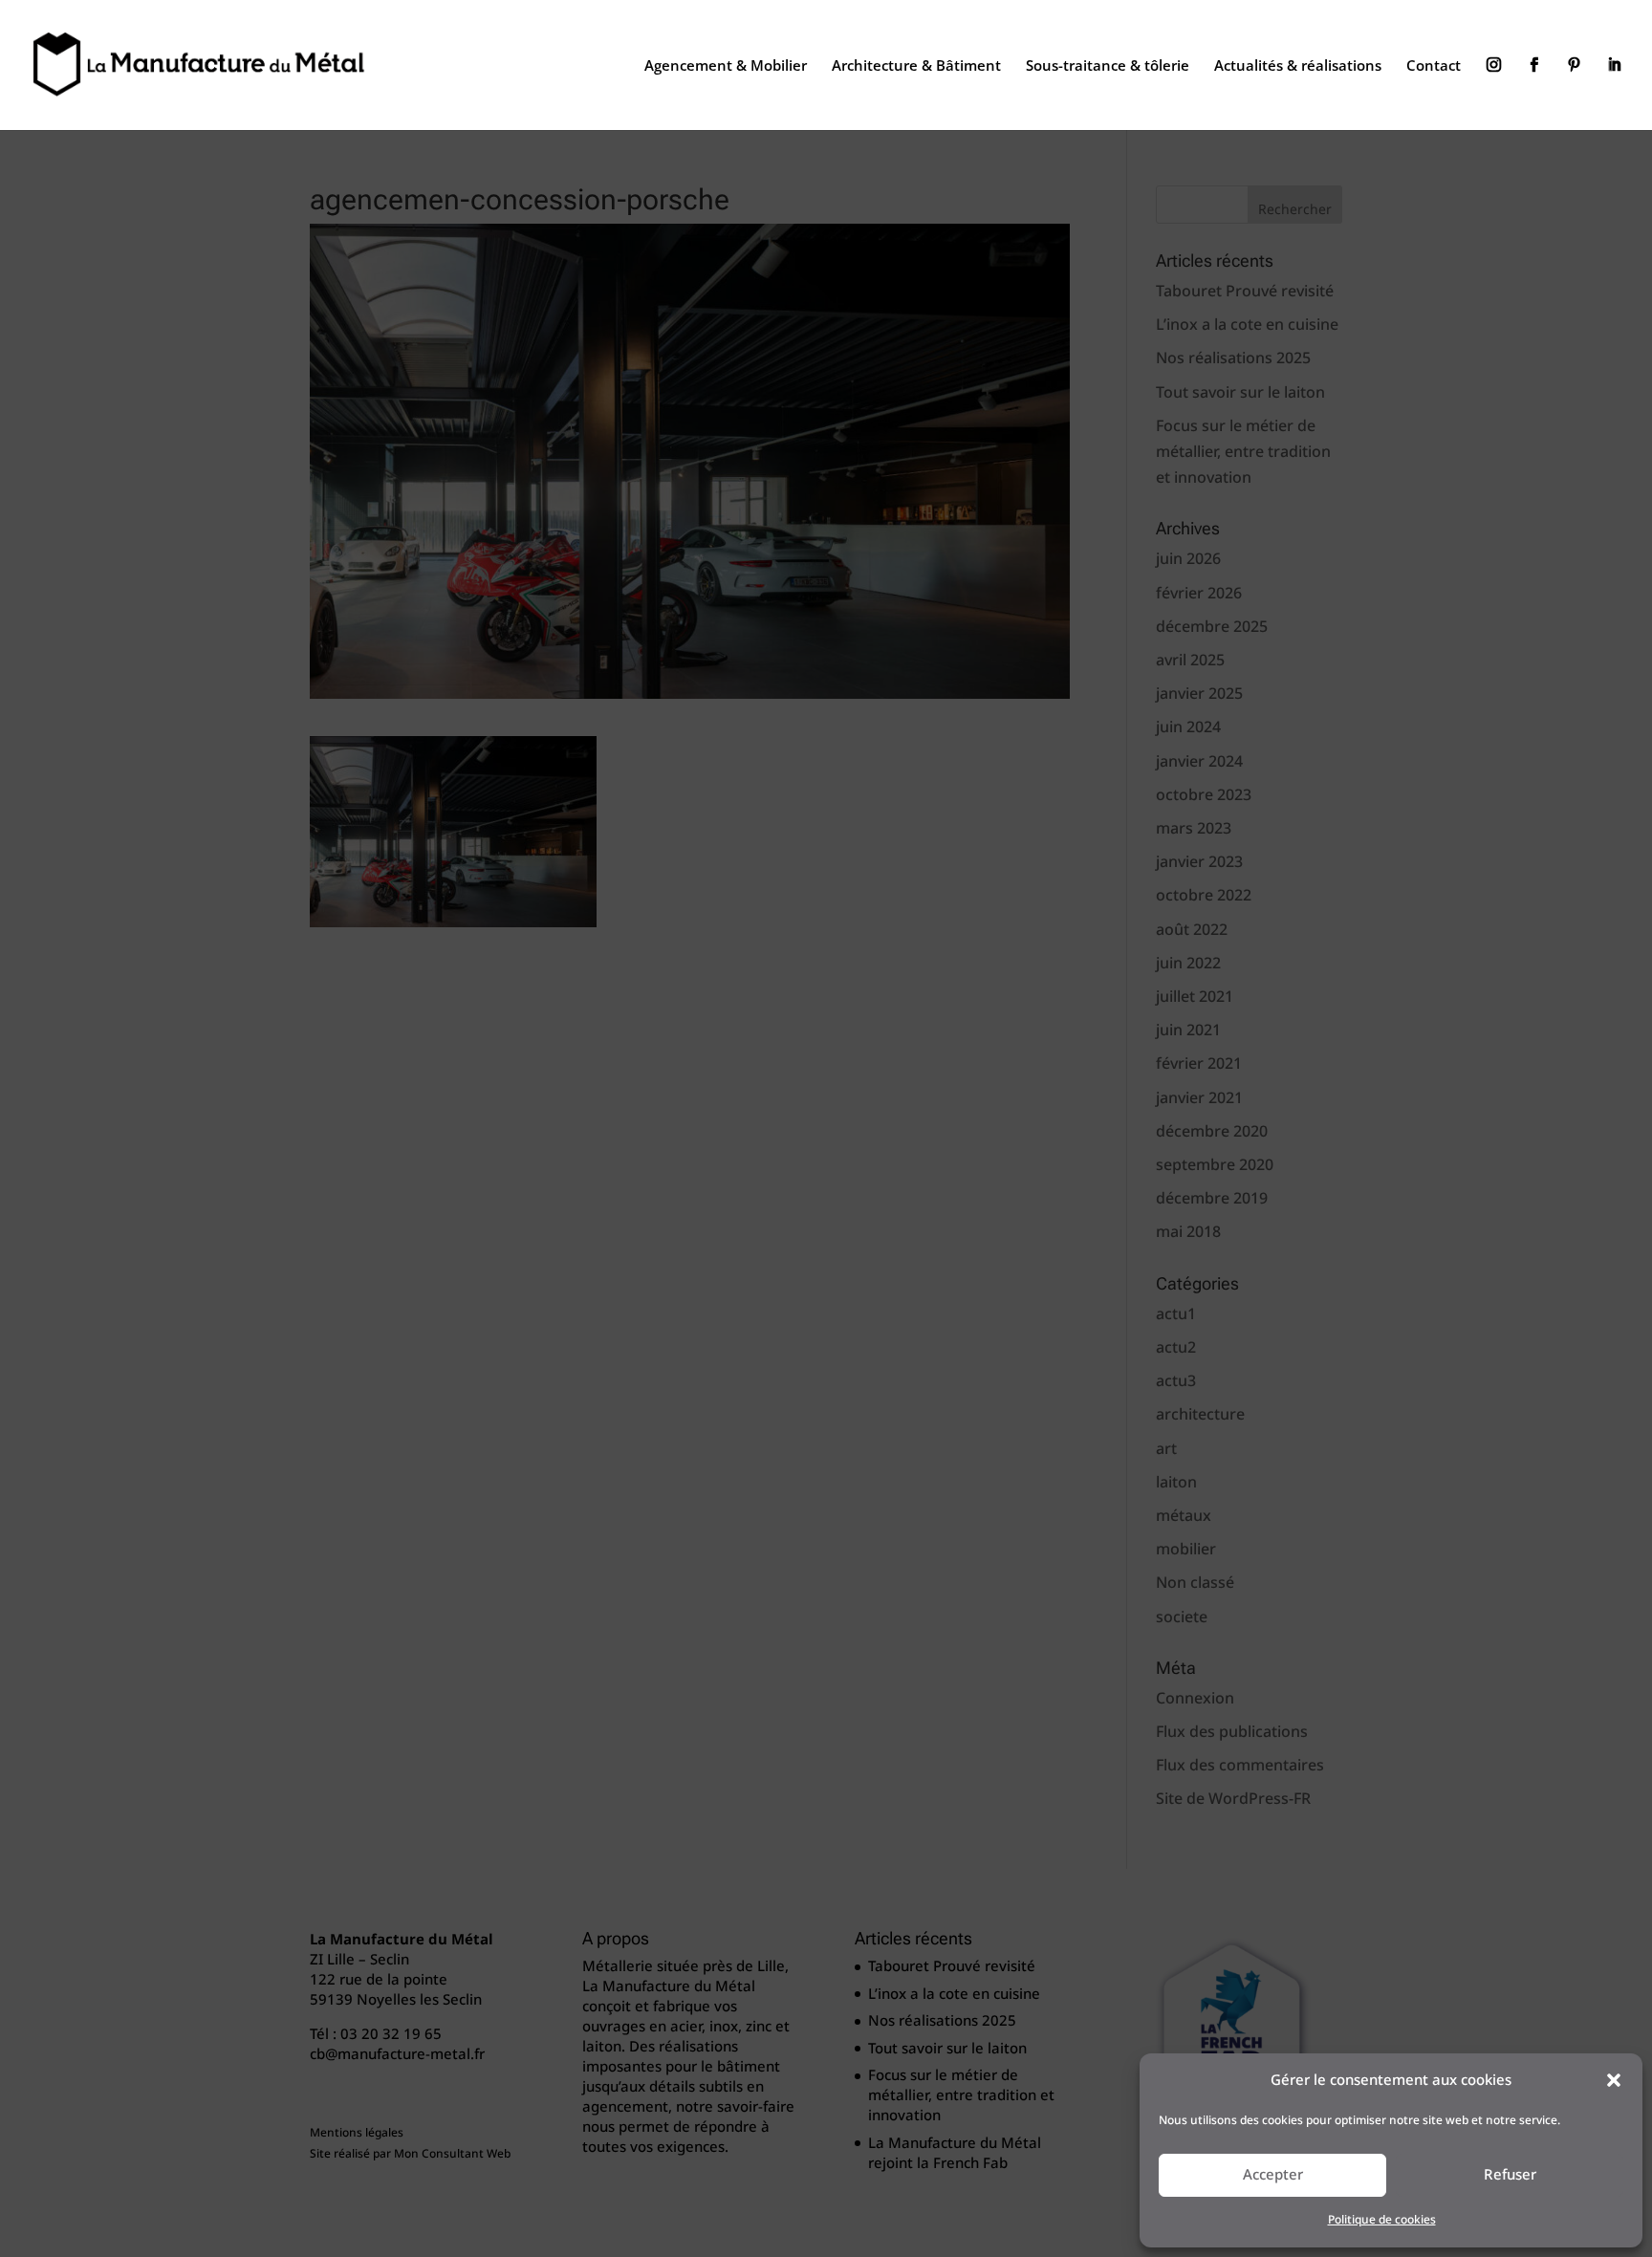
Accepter (1273, 2175)
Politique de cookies (1382, 2220)
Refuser (1510, 2175)
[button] (1614, 2080)
